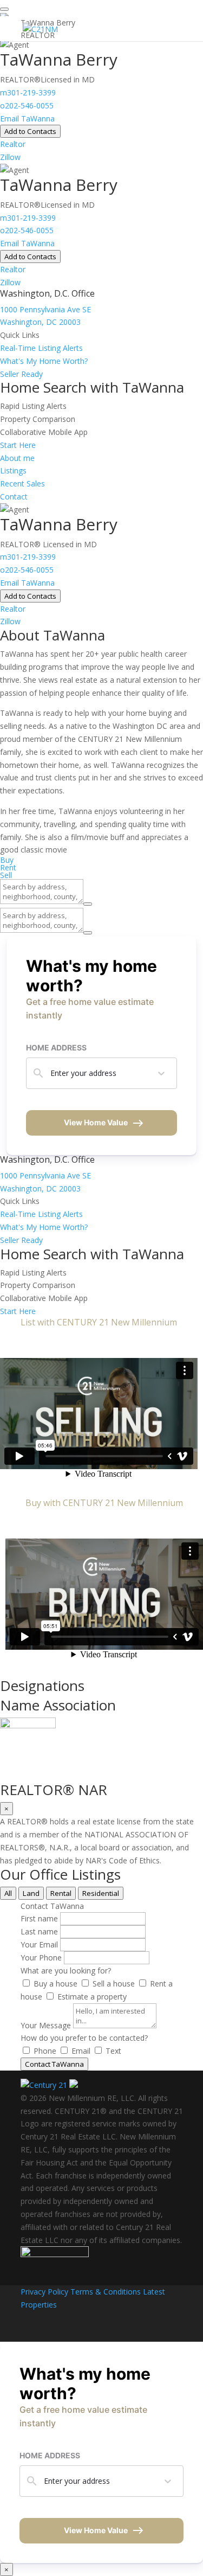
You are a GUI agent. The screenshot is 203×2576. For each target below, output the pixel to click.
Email (81, 2051)
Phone (45, 2051)
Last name (39, 1931)
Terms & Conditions (106, 2292)
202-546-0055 (27, 105)
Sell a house (114, 1984)
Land (31, 1893)
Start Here (18, 445)
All (8, 1893)
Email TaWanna (27, 118)
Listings (13, 470)
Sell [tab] (6, 875)
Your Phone (41, 1957)
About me (17, 458)
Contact (14, 496)
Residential (101, 1893)
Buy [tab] (7, 860)
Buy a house (55, 1984)
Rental (61, 1893)
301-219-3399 (28, 92)
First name (39, 1918)
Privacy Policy (44, 2292)
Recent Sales (22, 483)
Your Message (46, 2025)
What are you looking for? (66, 1971)
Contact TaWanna (54, 2064)
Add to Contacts (30, 131)
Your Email (39, 1944)
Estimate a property (92, 1997)
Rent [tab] (8, 867)
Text (113, 2051)
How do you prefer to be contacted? (84, 2038)
